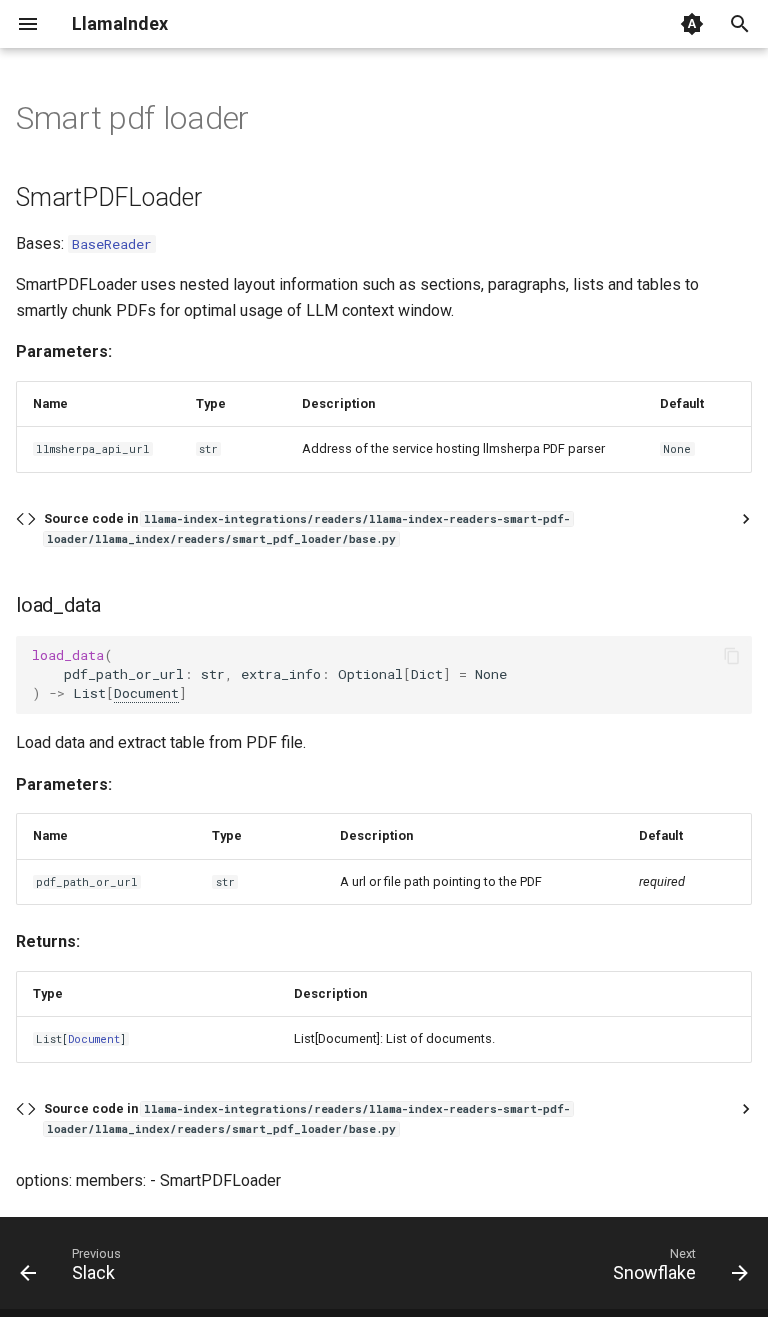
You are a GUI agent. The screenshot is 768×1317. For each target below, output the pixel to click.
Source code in (307, 528)
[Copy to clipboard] (732, 656)
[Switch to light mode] (692, 24)
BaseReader (112, 244)
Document (146, 693)
